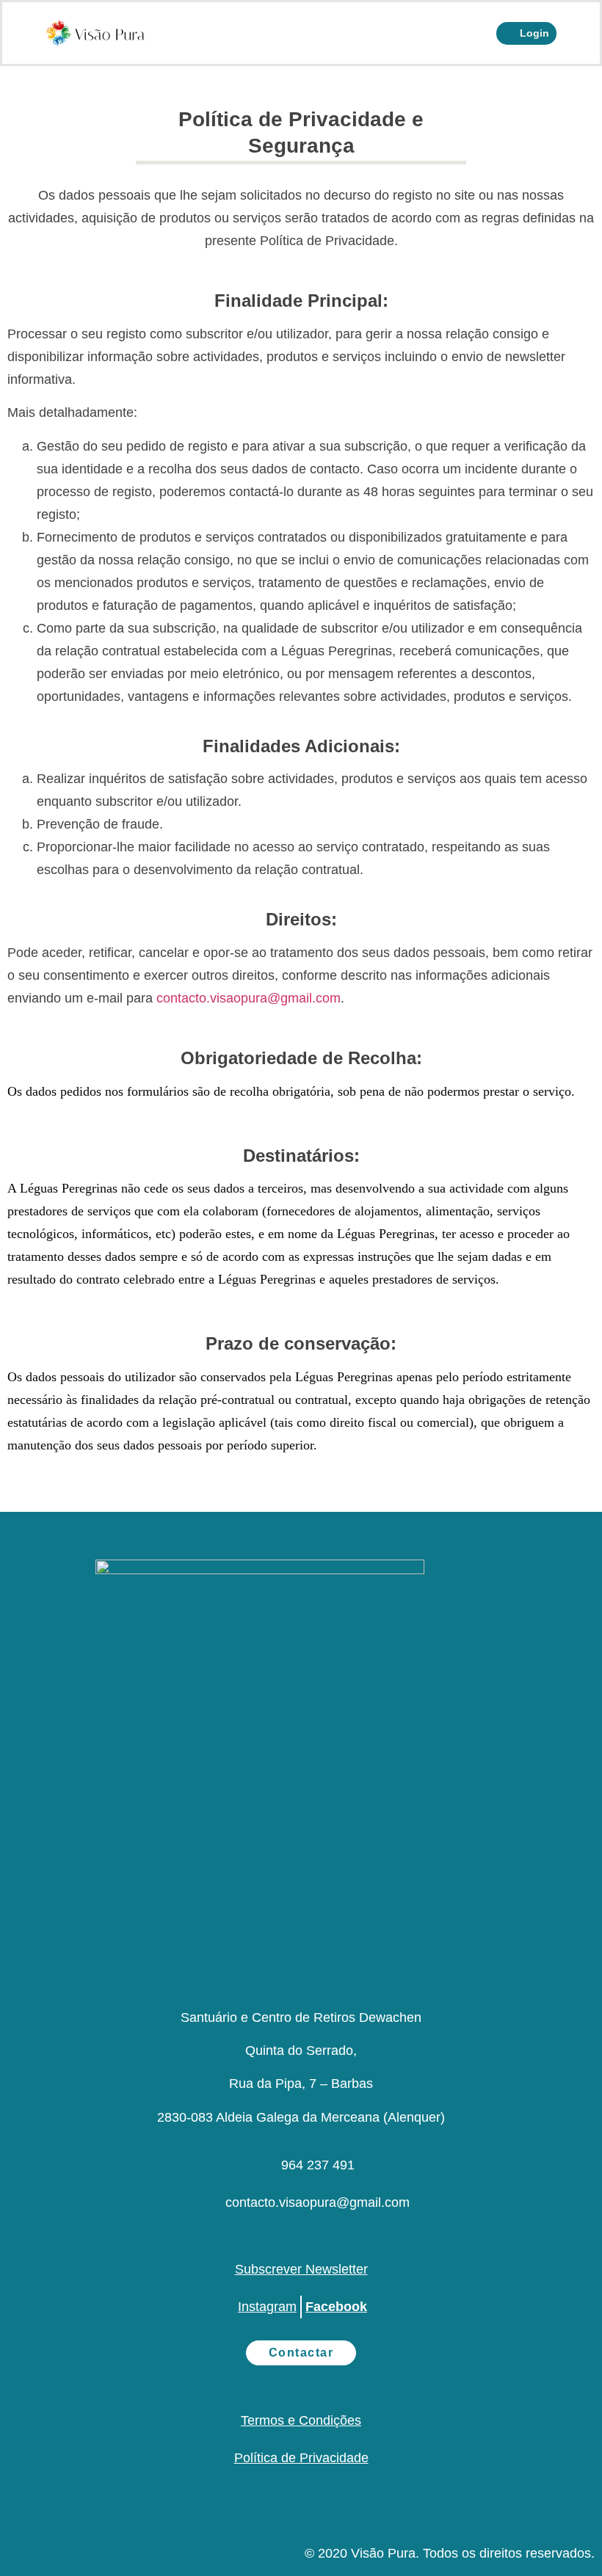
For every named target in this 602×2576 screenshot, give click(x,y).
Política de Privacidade (301, 2458)
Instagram (267, 2307)
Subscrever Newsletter (301, 2269)
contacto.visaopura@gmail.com (249, 998)
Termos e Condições (301, 2420)
